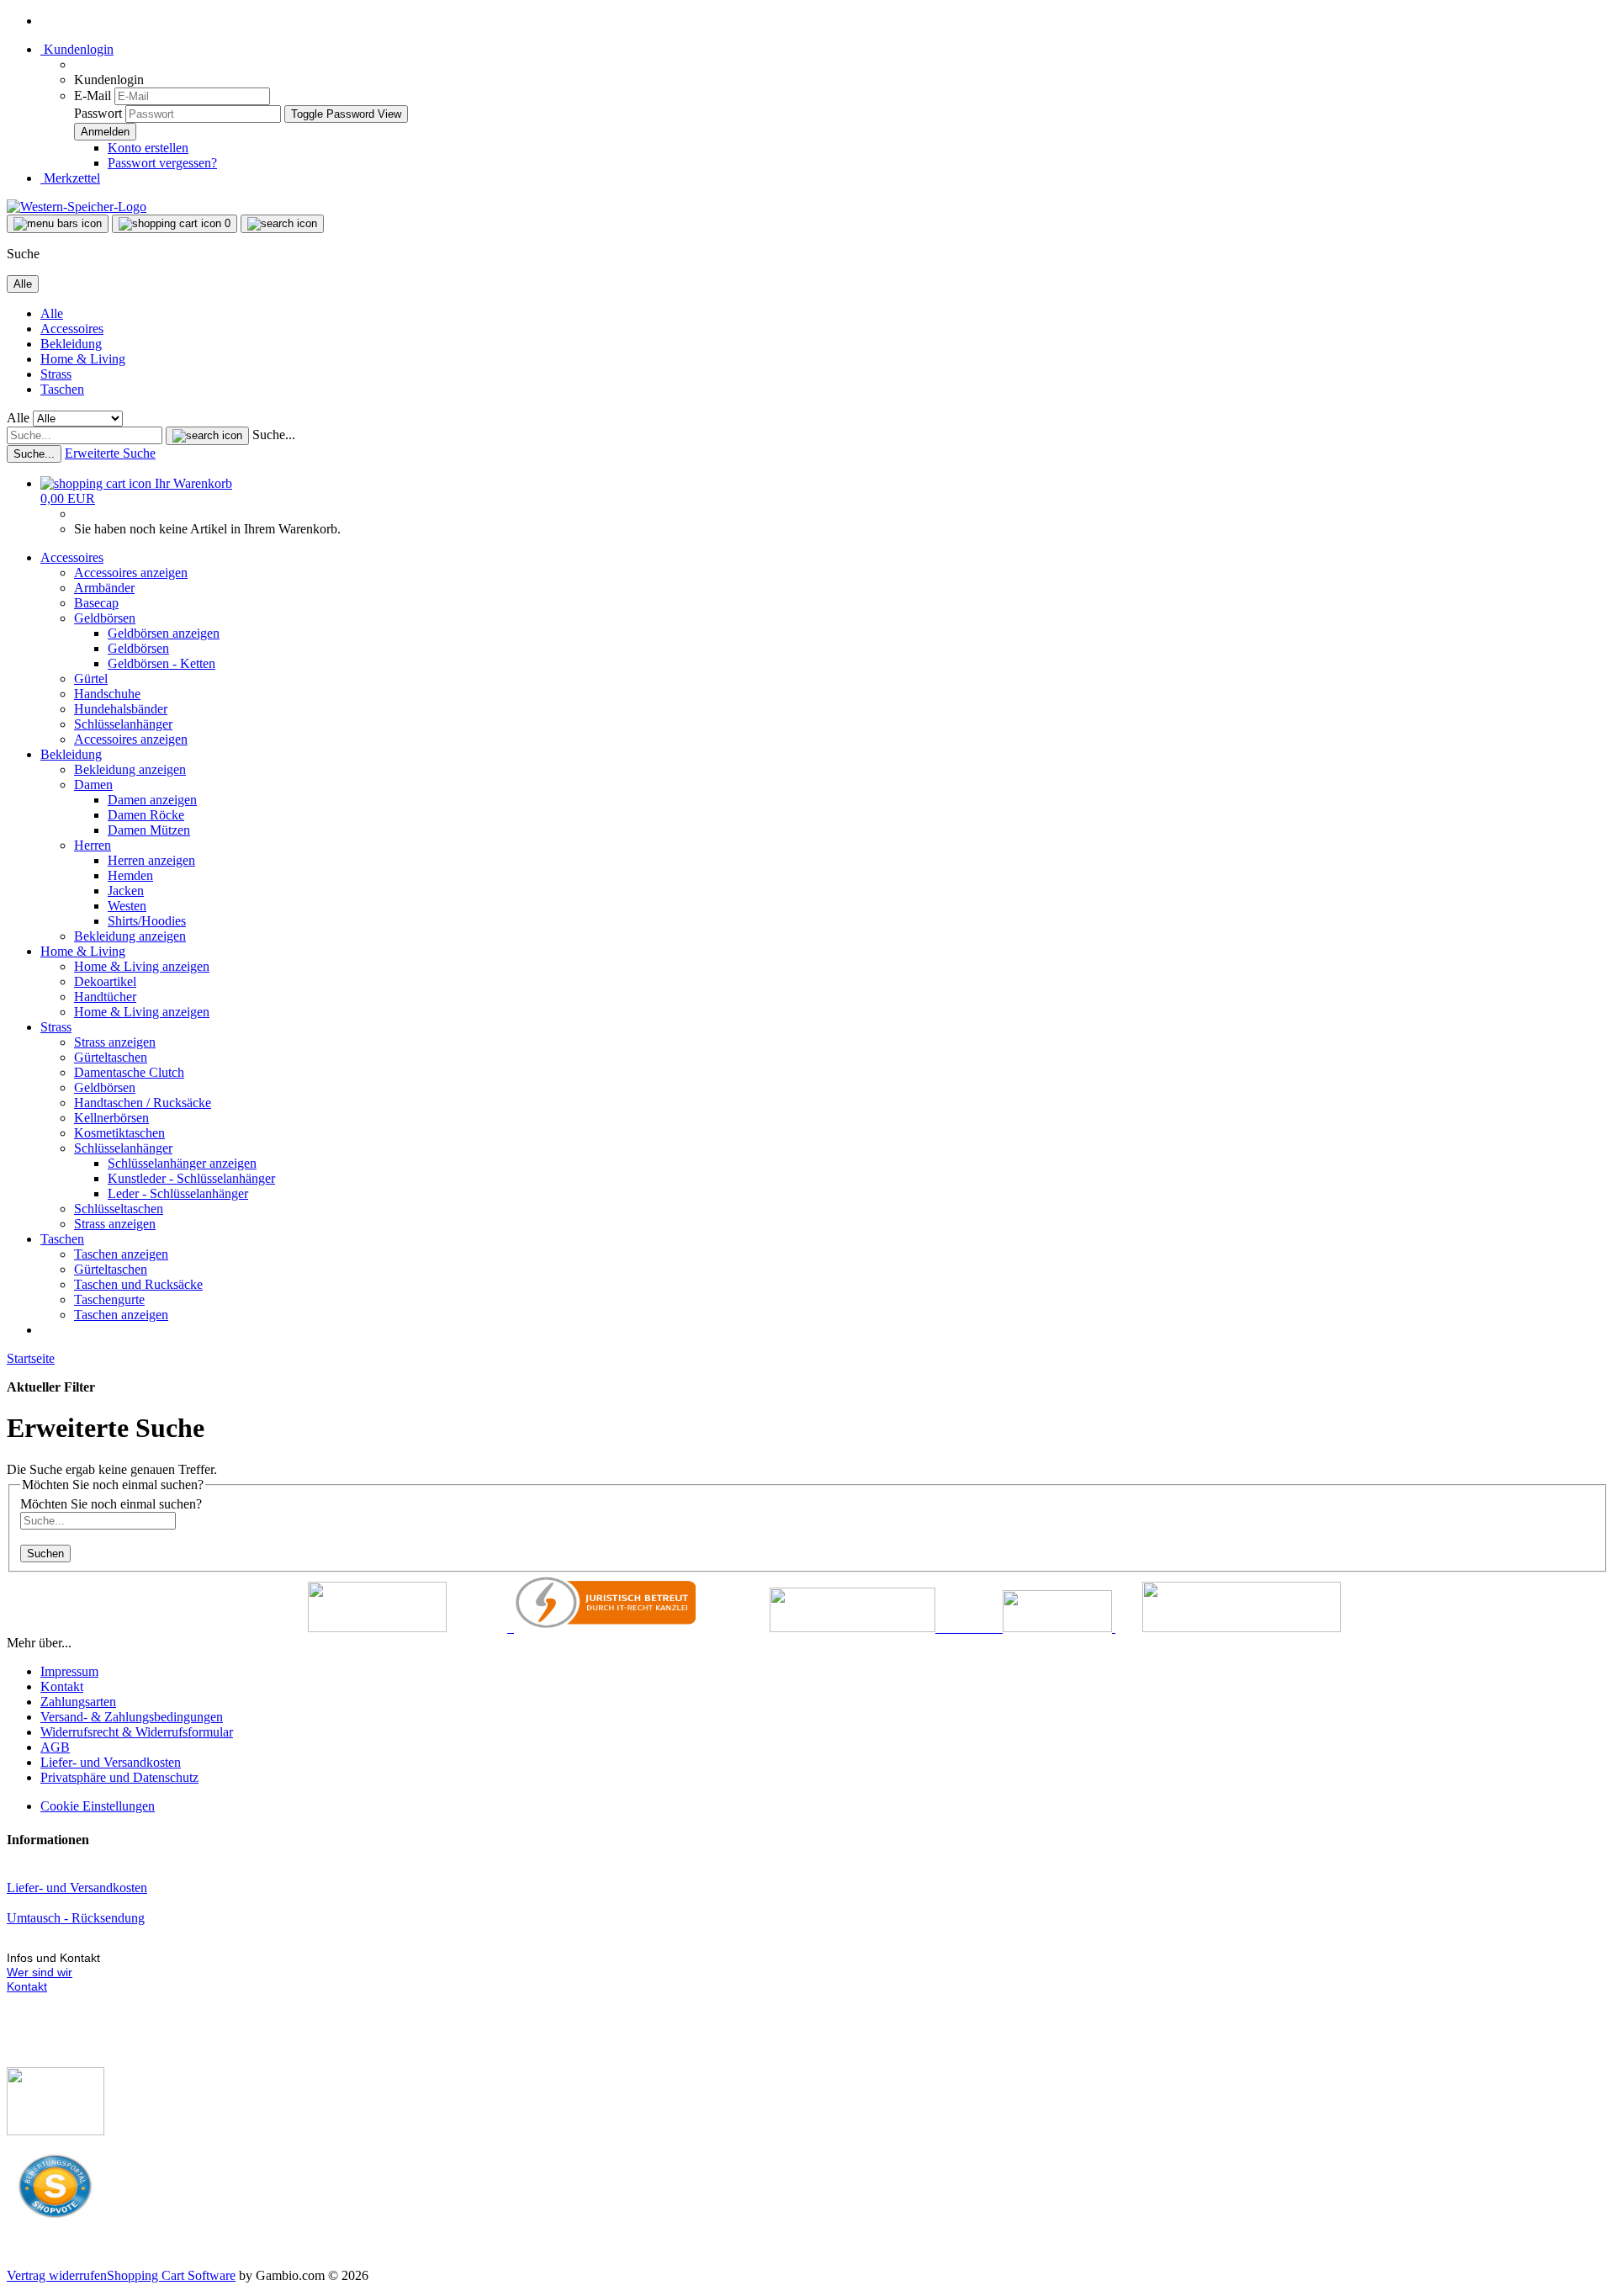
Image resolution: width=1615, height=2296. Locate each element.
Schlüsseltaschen (119, 1209)
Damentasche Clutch (129, 1072)
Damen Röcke (146, 815)
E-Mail (93, 95)
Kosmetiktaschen (119, 1133)
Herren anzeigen (151, 860)
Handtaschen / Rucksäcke (143, 1103)
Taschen (62, 389)
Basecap (96, 603)
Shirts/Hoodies (147, 921)
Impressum (69, 1671)
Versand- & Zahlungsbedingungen (132, 1717)
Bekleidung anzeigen (130, 769)
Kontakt (62, 1686)
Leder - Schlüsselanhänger (178, 1193)
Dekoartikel (105, 981)
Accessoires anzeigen (131, 573)
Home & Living (83, 359)
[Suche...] (207, 436)
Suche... (274, 435)
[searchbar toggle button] (282, 224)
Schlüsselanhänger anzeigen (182, 1163)
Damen (93, 785)
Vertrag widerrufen (57, 2275)
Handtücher (105, 997)
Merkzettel (70, 178)
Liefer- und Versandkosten (111, 1762)
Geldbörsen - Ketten (161, 663)
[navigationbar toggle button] (58, 224)
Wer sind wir (40, 1972)
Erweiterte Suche (110, 453)
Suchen (45, 1554)
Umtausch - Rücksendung (76, 1918)
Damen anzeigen (152, 800)
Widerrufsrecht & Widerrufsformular (137, 1732)
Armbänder (104, 588)
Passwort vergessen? (162, 163)
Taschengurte (109, 1299)
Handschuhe (107, 694)
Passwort (98, 113)
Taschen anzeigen (121, 1254)
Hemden (130, 875)
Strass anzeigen (115, 1042)
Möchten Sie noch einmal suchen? (111, 1504)
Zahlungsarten (78, 1702)
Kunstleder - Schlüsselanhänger (191, 1178)
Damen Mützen (149, 830)
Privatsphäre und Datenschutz (119, 1777)
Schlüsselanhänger (123, 724)
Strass (56, 374)
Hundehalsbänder (121, 709)
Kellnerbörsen (111, 1118)
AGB (55, 1747)
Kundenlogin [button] (77, 49)
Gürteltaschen (111, 1057)
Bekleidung (71, 344)
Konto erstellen (148, 148)
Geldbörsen (105, 618)
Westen (127, 906)
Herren (93, 845)
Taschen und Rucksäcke (138, 1284)
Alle (52, 313)
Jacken (126, 891)
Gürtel (91, 679)
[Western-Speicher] (77, 207)
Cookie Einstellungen (98, 1806)
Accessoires (72, 329)
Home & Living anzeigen (142, 966)
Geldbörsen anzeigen (164, 633)
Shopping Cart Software (171, 2275)
